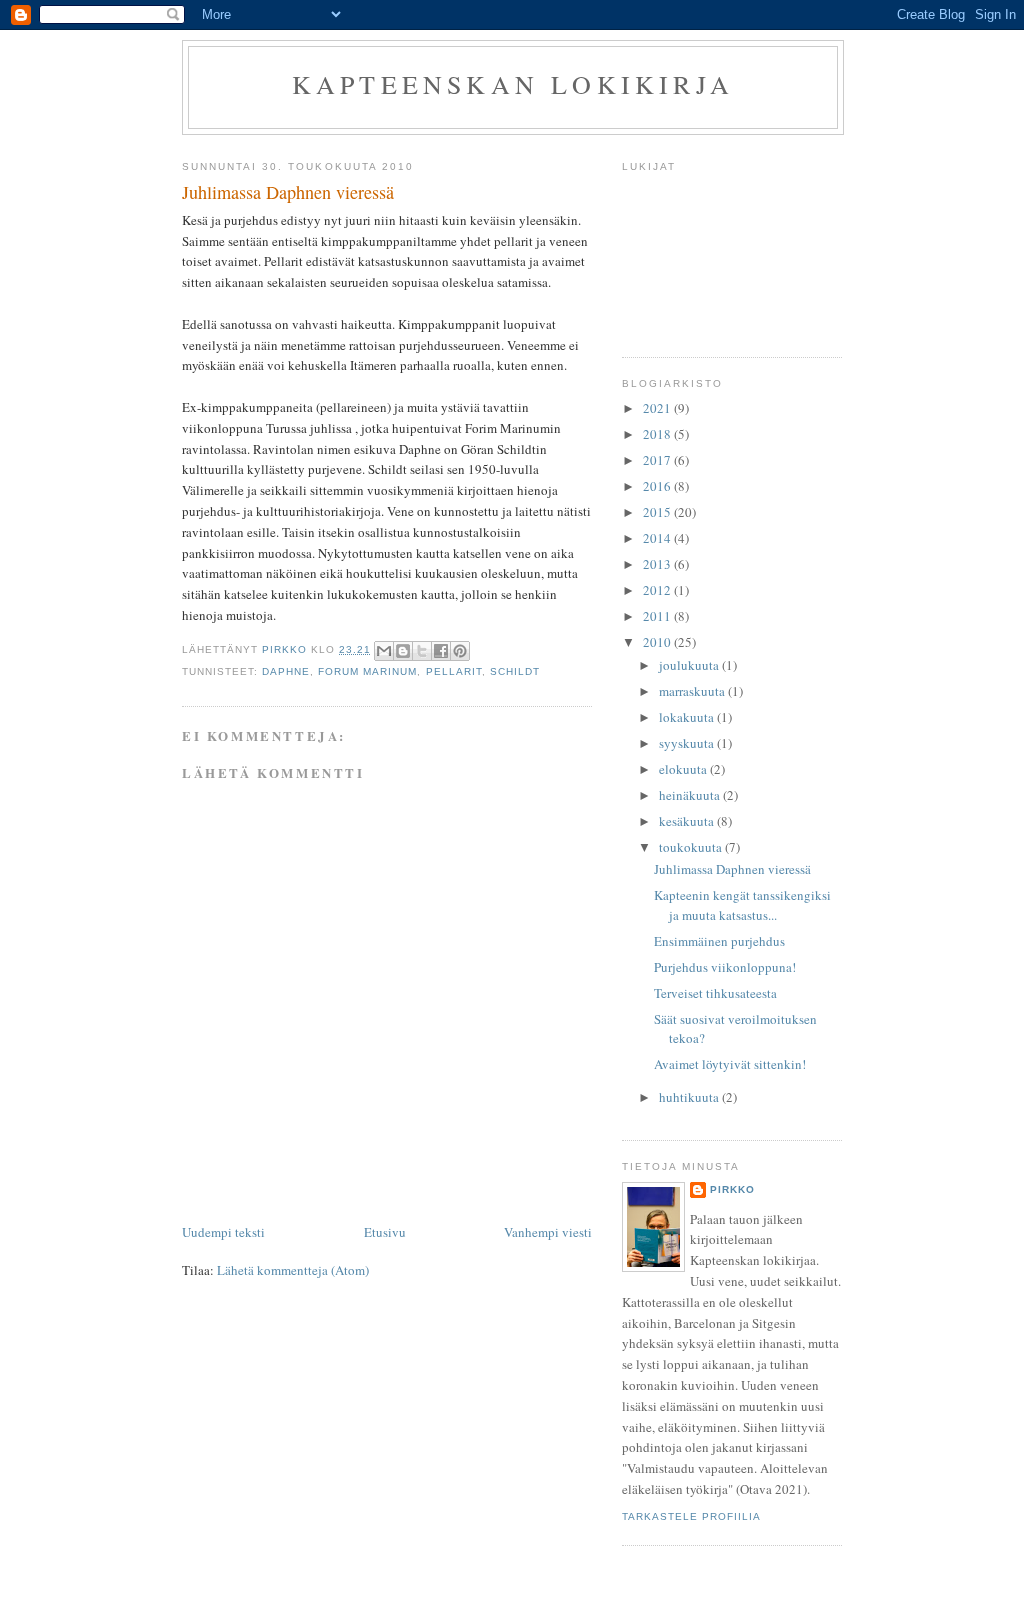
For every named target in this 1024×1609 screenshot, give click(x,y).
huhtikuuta (690, 1097)
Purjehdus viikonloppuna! (725, 967)
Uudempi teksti (223, 1232)
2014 (658, 538)
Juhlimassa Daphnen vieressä (732, 869)
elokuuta (684, 769)
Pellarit (454, 671)
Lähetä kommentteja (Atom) (293, 1270)
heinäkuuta (691, 795)
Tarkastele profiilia (691, 1516)
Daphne (286, 671)
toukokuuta (692, 847)
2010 (658, 642)
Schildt (515, 671)
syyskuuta (688, 743)
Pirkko (732, 1189)
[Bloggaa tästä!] (403, 651)
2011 (658, 616)
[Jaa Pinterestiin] (460, 651)
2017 (658, 460)
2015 (658, 512)
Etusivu (385, 1232)
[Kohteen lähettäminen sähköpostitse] (384, 651)
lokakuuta (688, 717)
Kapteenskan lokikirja (513, 84)
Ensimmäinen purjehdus (719, 941)
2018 (658, 434)
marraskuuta (693, 691)
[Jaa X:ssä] (422, 651)
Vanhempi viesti (548, 1232)
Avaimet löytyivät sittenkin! (730, 1064)
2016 (658, 486)
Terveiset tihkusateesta (715, 993)
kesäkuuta (688, 821)
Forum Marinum (367, 671)
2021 (658, 408)
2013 (658, 564)
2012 (658, 590)
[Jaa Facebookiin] (441, 651)
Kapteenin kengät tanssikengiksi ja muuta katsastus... (742, 905)
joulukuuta (690, 665)
